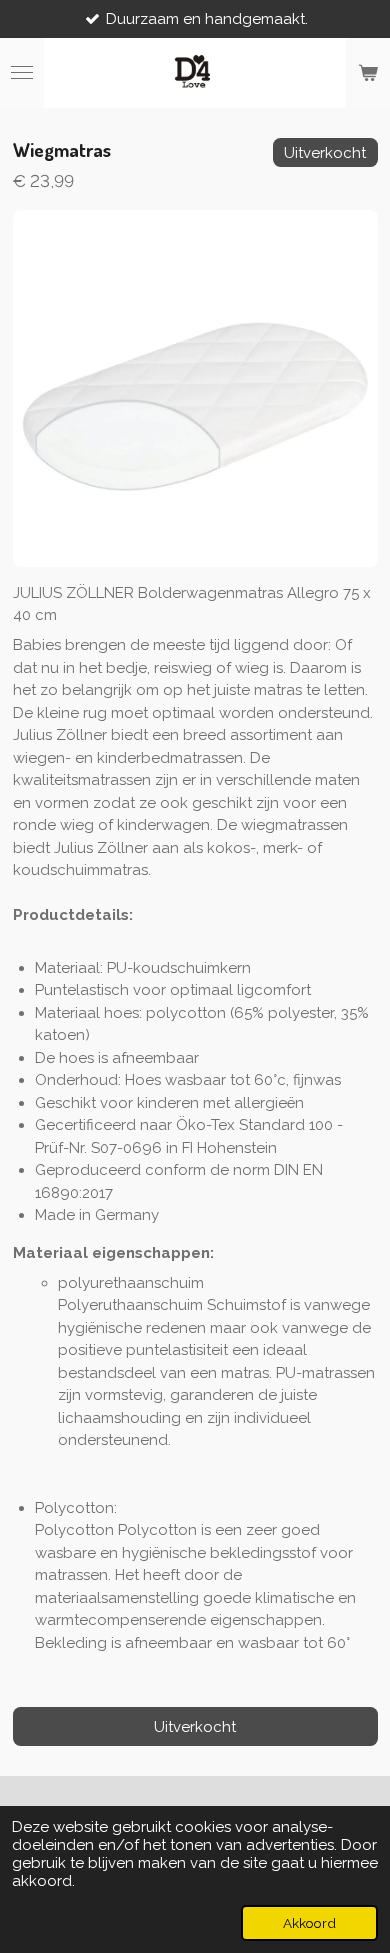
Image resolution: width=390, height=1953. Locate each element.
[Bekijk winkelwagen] (368, 73)
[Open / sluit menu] (22, 73)
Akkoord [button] (309, 1923)
